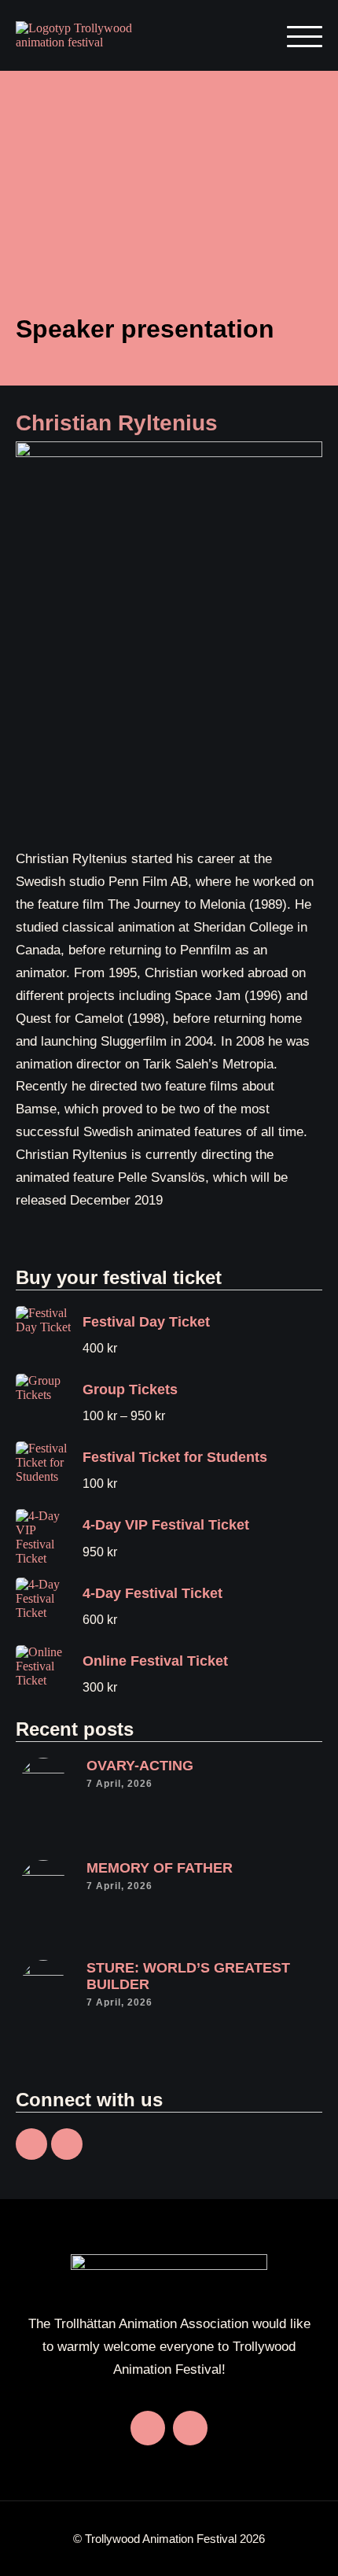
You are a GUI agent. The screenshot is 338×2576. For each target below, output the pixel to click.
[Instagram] (67, 2144)
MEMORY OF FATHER (160, 1868)
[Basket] (246, 35)
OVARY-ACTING (140, 1766)
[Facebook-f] (31, 2144)
